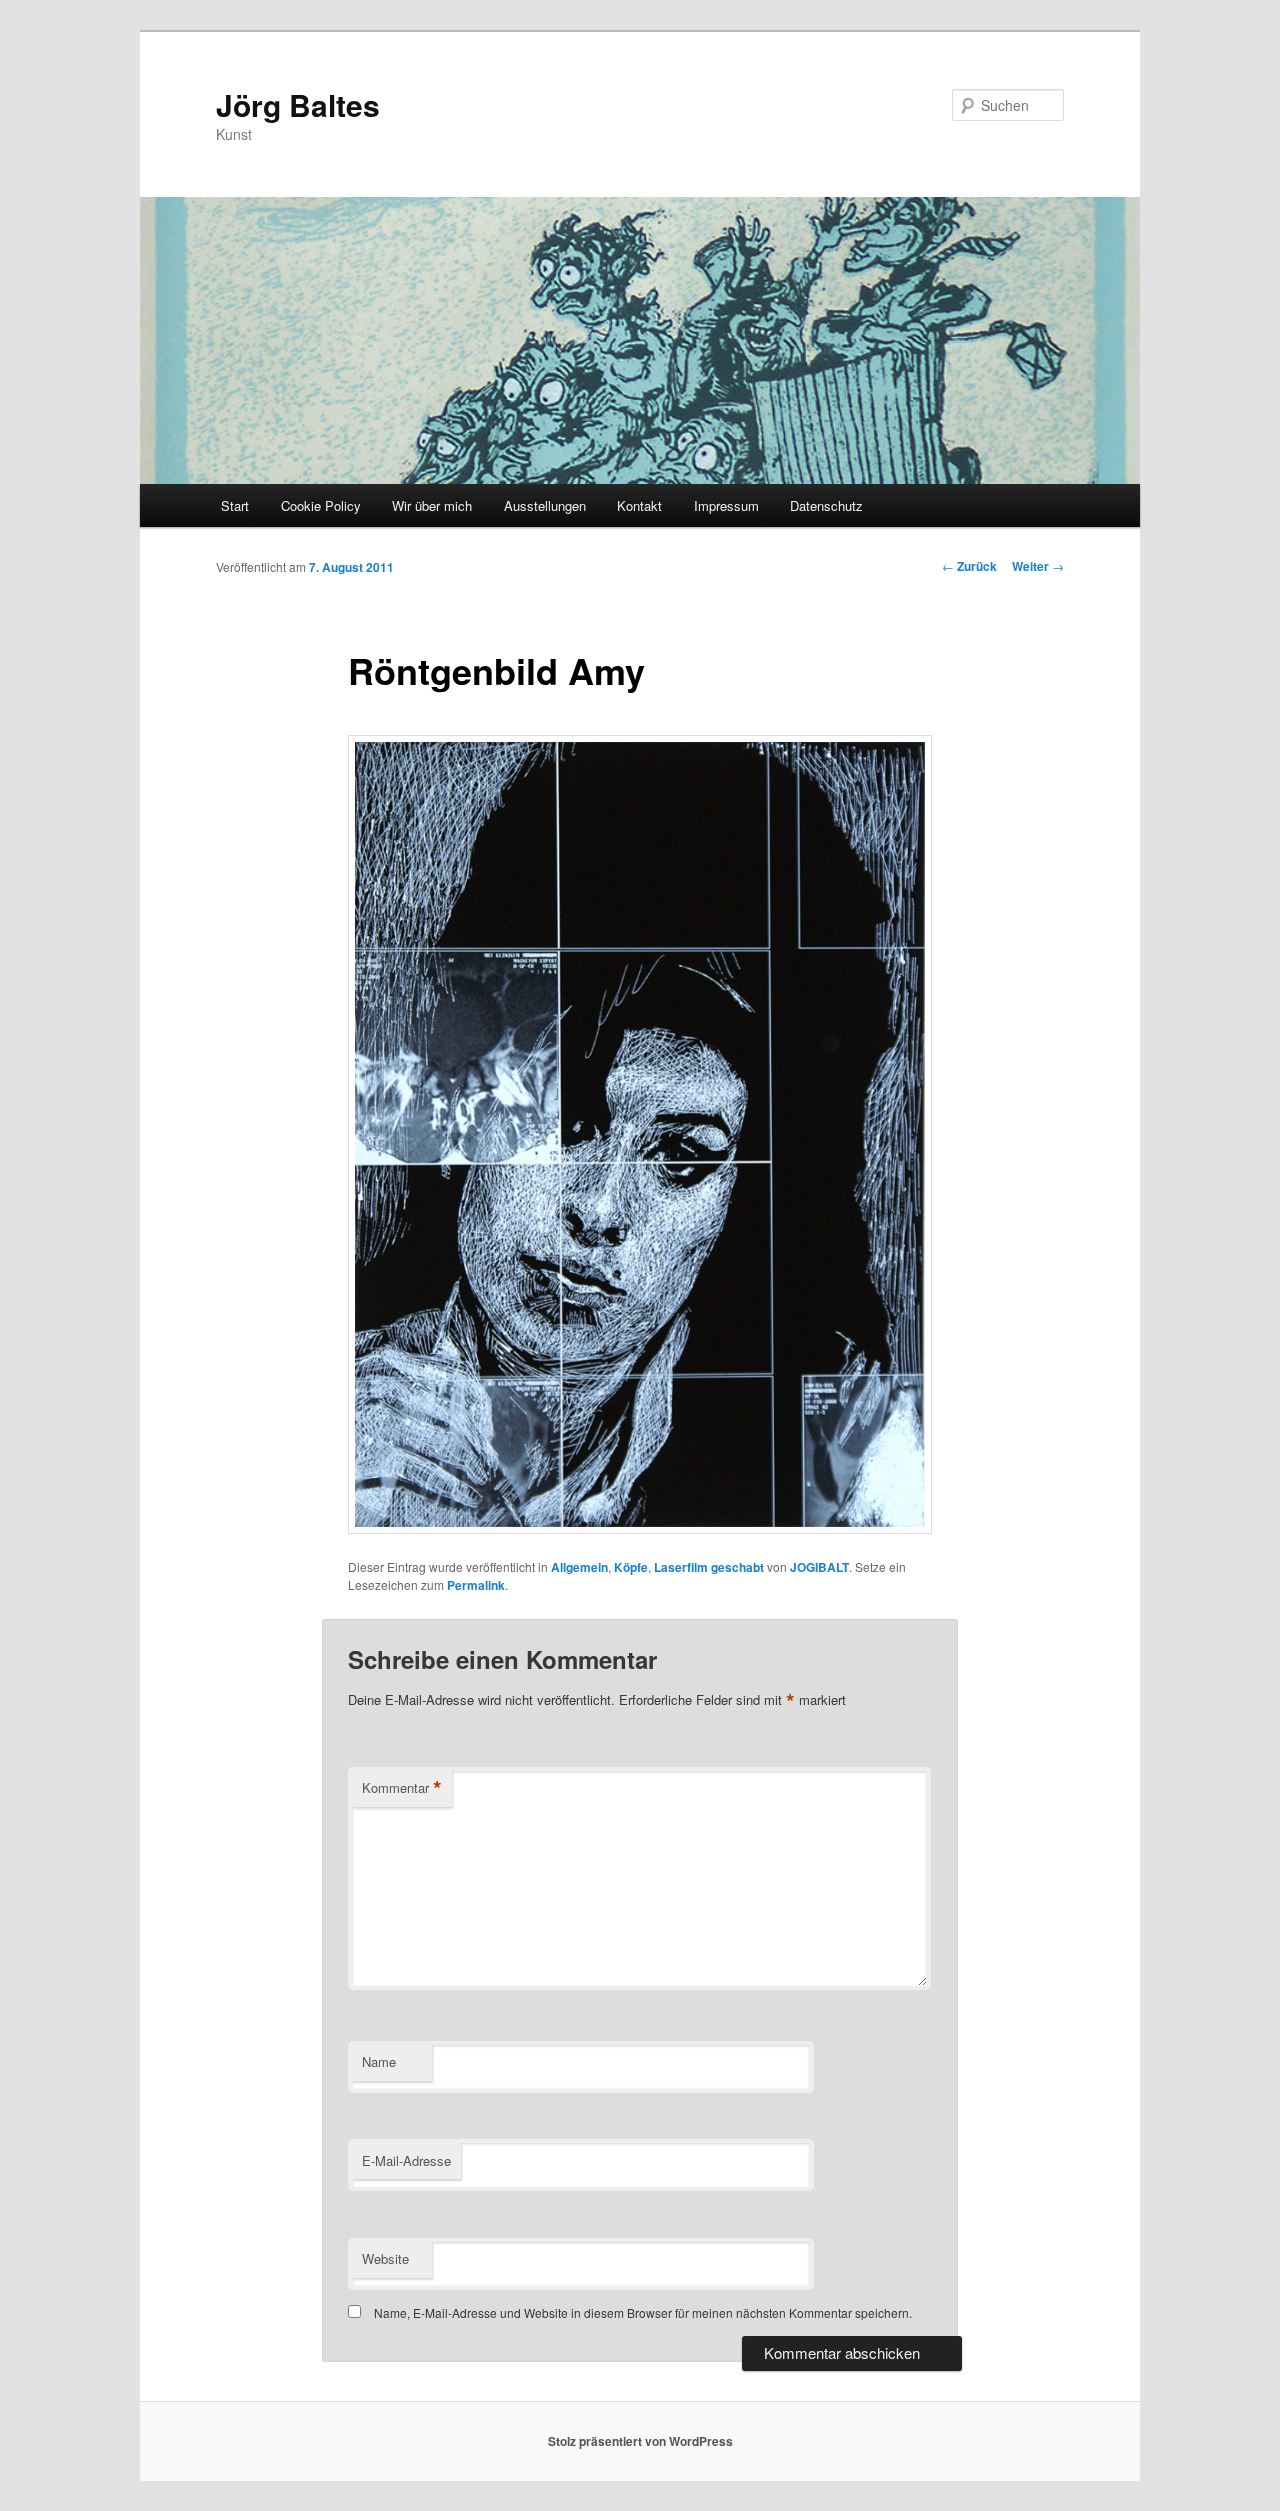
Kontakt (639, 505)
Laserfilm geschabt (709, 1567)
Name (379, 2061)
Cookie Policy (321, 505)
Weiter (1038, 566)
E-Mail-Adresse (406, 2160)
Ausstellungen (545, 505)
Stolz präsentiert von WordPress (640, 2441)
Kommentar (402, 1788)
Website (385, 2258)
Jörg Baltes (298, 104)
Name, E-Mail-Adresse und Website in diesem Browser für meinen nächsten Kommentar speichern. (643, 2312)
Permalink (476, 1585)
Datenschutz (826, 505)
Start (235, 505)
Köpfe (631, 1567)
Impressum (726, 505)
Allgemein (579, 1567)
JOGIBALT (819, 1567)
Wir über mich (432, 505)
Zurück (969, 566)
